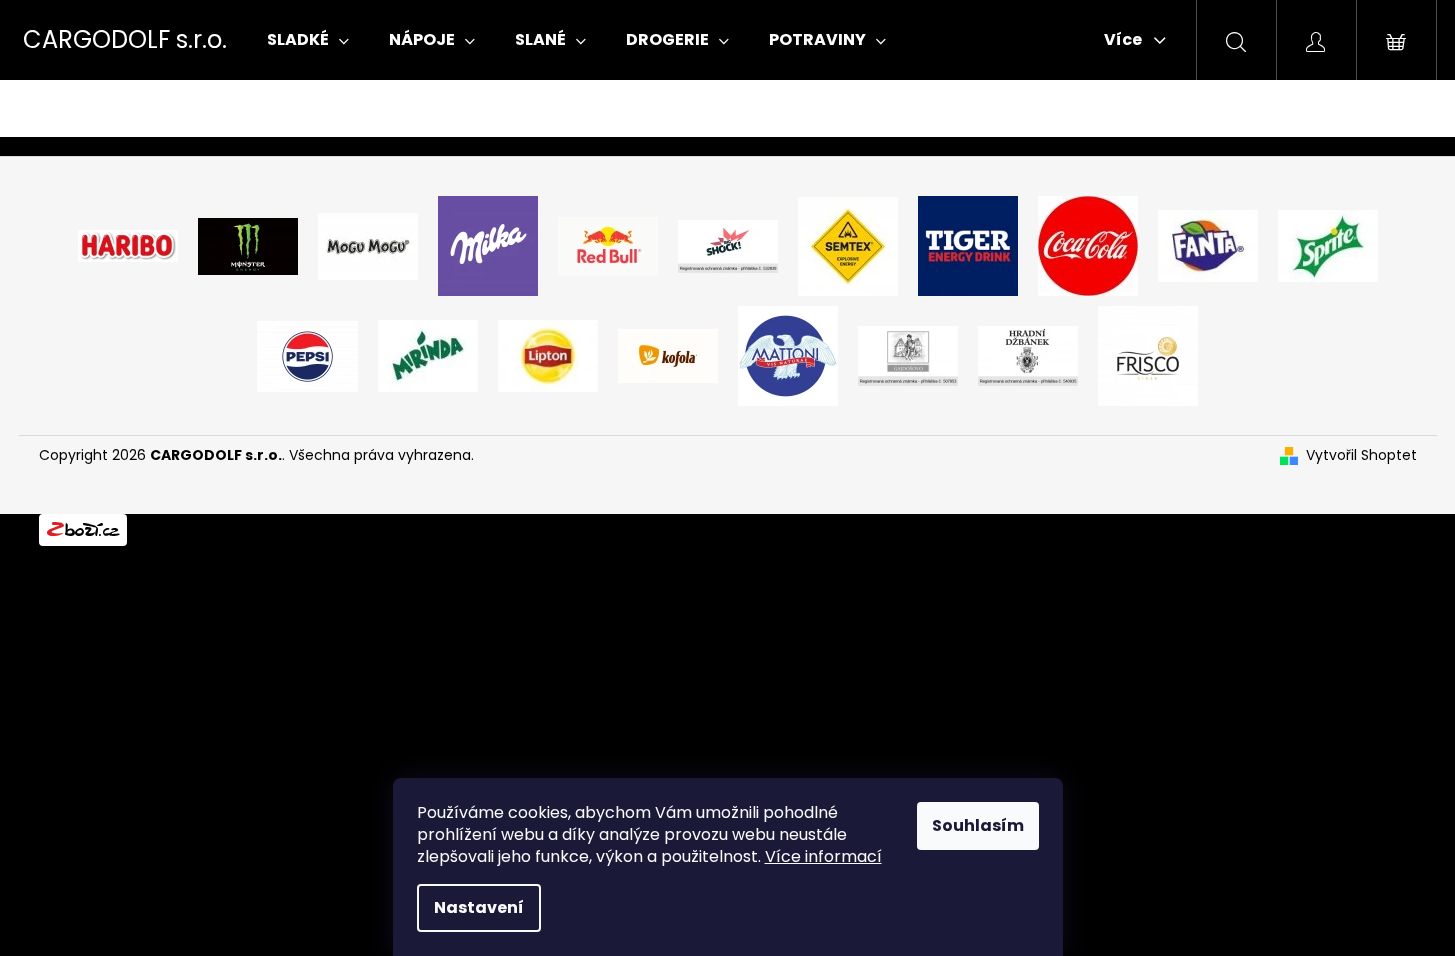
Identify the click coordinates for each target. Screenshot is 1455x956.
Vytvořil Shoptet (1361, 455)
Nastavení (479, 907)
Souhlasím (978, 825)
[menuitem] (308, 40)
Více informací (823, 856)
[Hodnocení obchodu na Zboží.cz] (83, 529)
